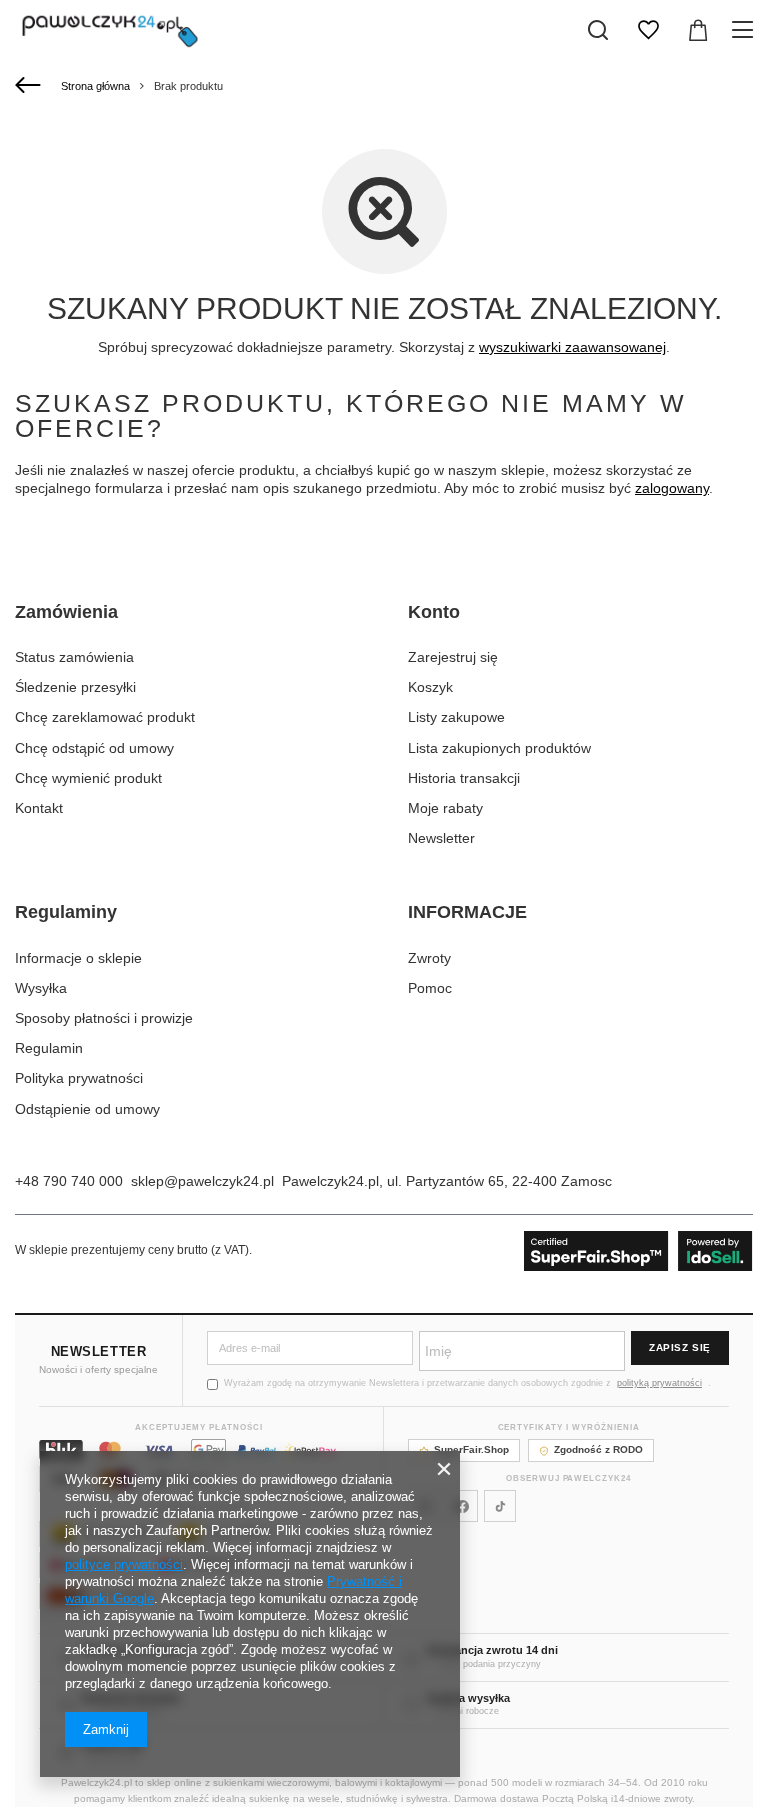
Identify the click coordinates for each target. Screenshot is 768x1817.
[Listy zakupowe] (648, 30)
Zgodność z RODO (598, 1449)
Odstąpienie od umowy (87, 1109)
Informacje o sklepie (78, 958)
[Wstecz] (30, 86)
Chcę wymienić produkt (88, 778)
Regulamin (49, 1048)
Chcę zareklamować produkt (105, 717)
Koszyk (430, 687)
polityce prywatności (124, 1564)
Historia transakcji (464, 778)
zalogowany (672, 488)
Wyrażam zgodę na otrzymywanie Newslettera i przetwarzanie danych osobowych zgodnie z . (467, 1383)
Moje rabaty (445, 808)
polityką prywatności (659, 1383)
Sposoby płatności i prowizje (104, 1018)
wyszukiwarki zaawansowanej (572, 347)
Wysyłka (41, 988)
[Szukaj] (598, 30)
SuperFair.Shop (471, 1449)
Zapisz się (680, 1347)
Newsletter (441, 838)
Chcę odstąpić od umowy (94, 748)
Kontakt (39, 808)
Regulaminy (66, 912)
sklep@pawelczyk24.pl (202, 1181)
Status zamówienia (74, 657)
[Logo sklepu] (110, 30)
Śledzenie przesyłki (75, 687)
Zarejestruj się (453, 657)
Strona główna (95, 86)
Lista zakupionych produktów (499, 748)
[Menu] (745, 30)
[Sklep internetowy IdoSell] (638, 1251)
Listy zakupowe (456, 717)
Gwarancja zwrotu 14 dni (492, 1650)
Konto (434, 612)
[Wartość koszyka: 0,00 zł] (698, 30)
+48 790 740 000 (69, 1181)
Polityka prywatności (79, 1078)
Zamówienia (66, 612)
